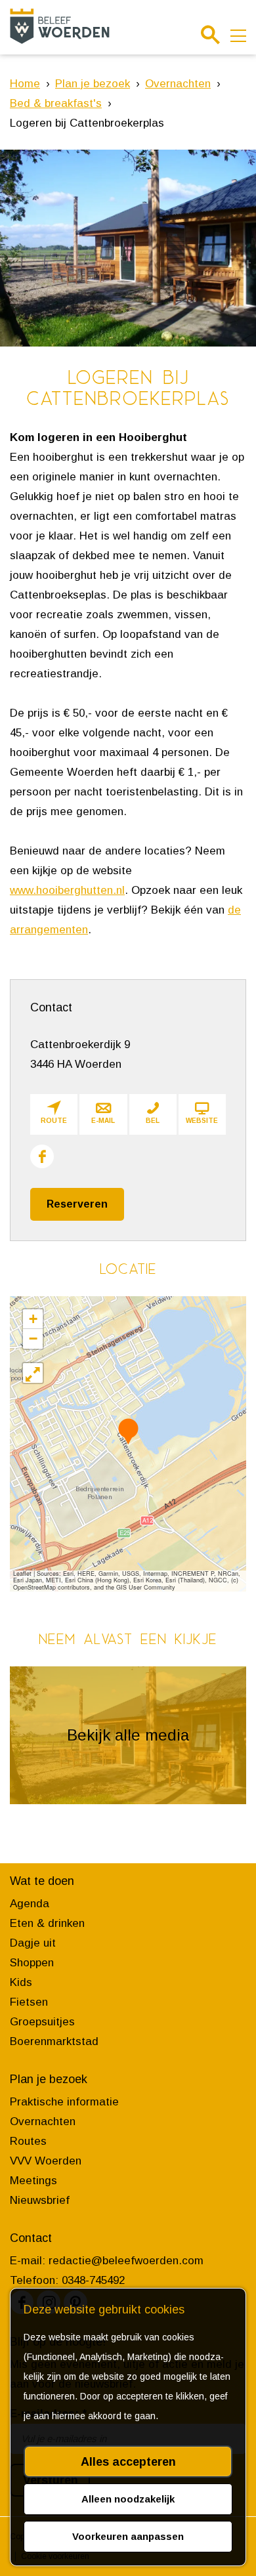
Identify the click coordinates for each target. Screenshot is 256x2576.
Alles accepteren (128, 2462)
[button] (128, 1431)
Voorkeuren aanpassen (128, 2536)
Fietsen (29, 2002)
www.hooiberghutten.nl (67, 890)
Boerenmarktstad (54, 2041)
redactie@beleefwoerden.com (126, 2261)
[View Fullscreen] (33, 1373)
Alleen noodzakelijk (128, 2499)
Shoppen (32, 1963)
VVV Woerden (46, 2161)
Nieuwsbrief (40, 2200)
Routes (28, 2141)
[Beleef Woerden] (60, 26)
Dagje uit (33, 1943)
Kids (21, 1982)
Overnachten (43, 2122)
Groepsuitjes (42, 2022)
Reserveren (77, 1204)
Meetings (33, 2181)
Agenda (30, 1904)
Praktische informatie (64, 2102)
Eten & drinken (47, 1923)
